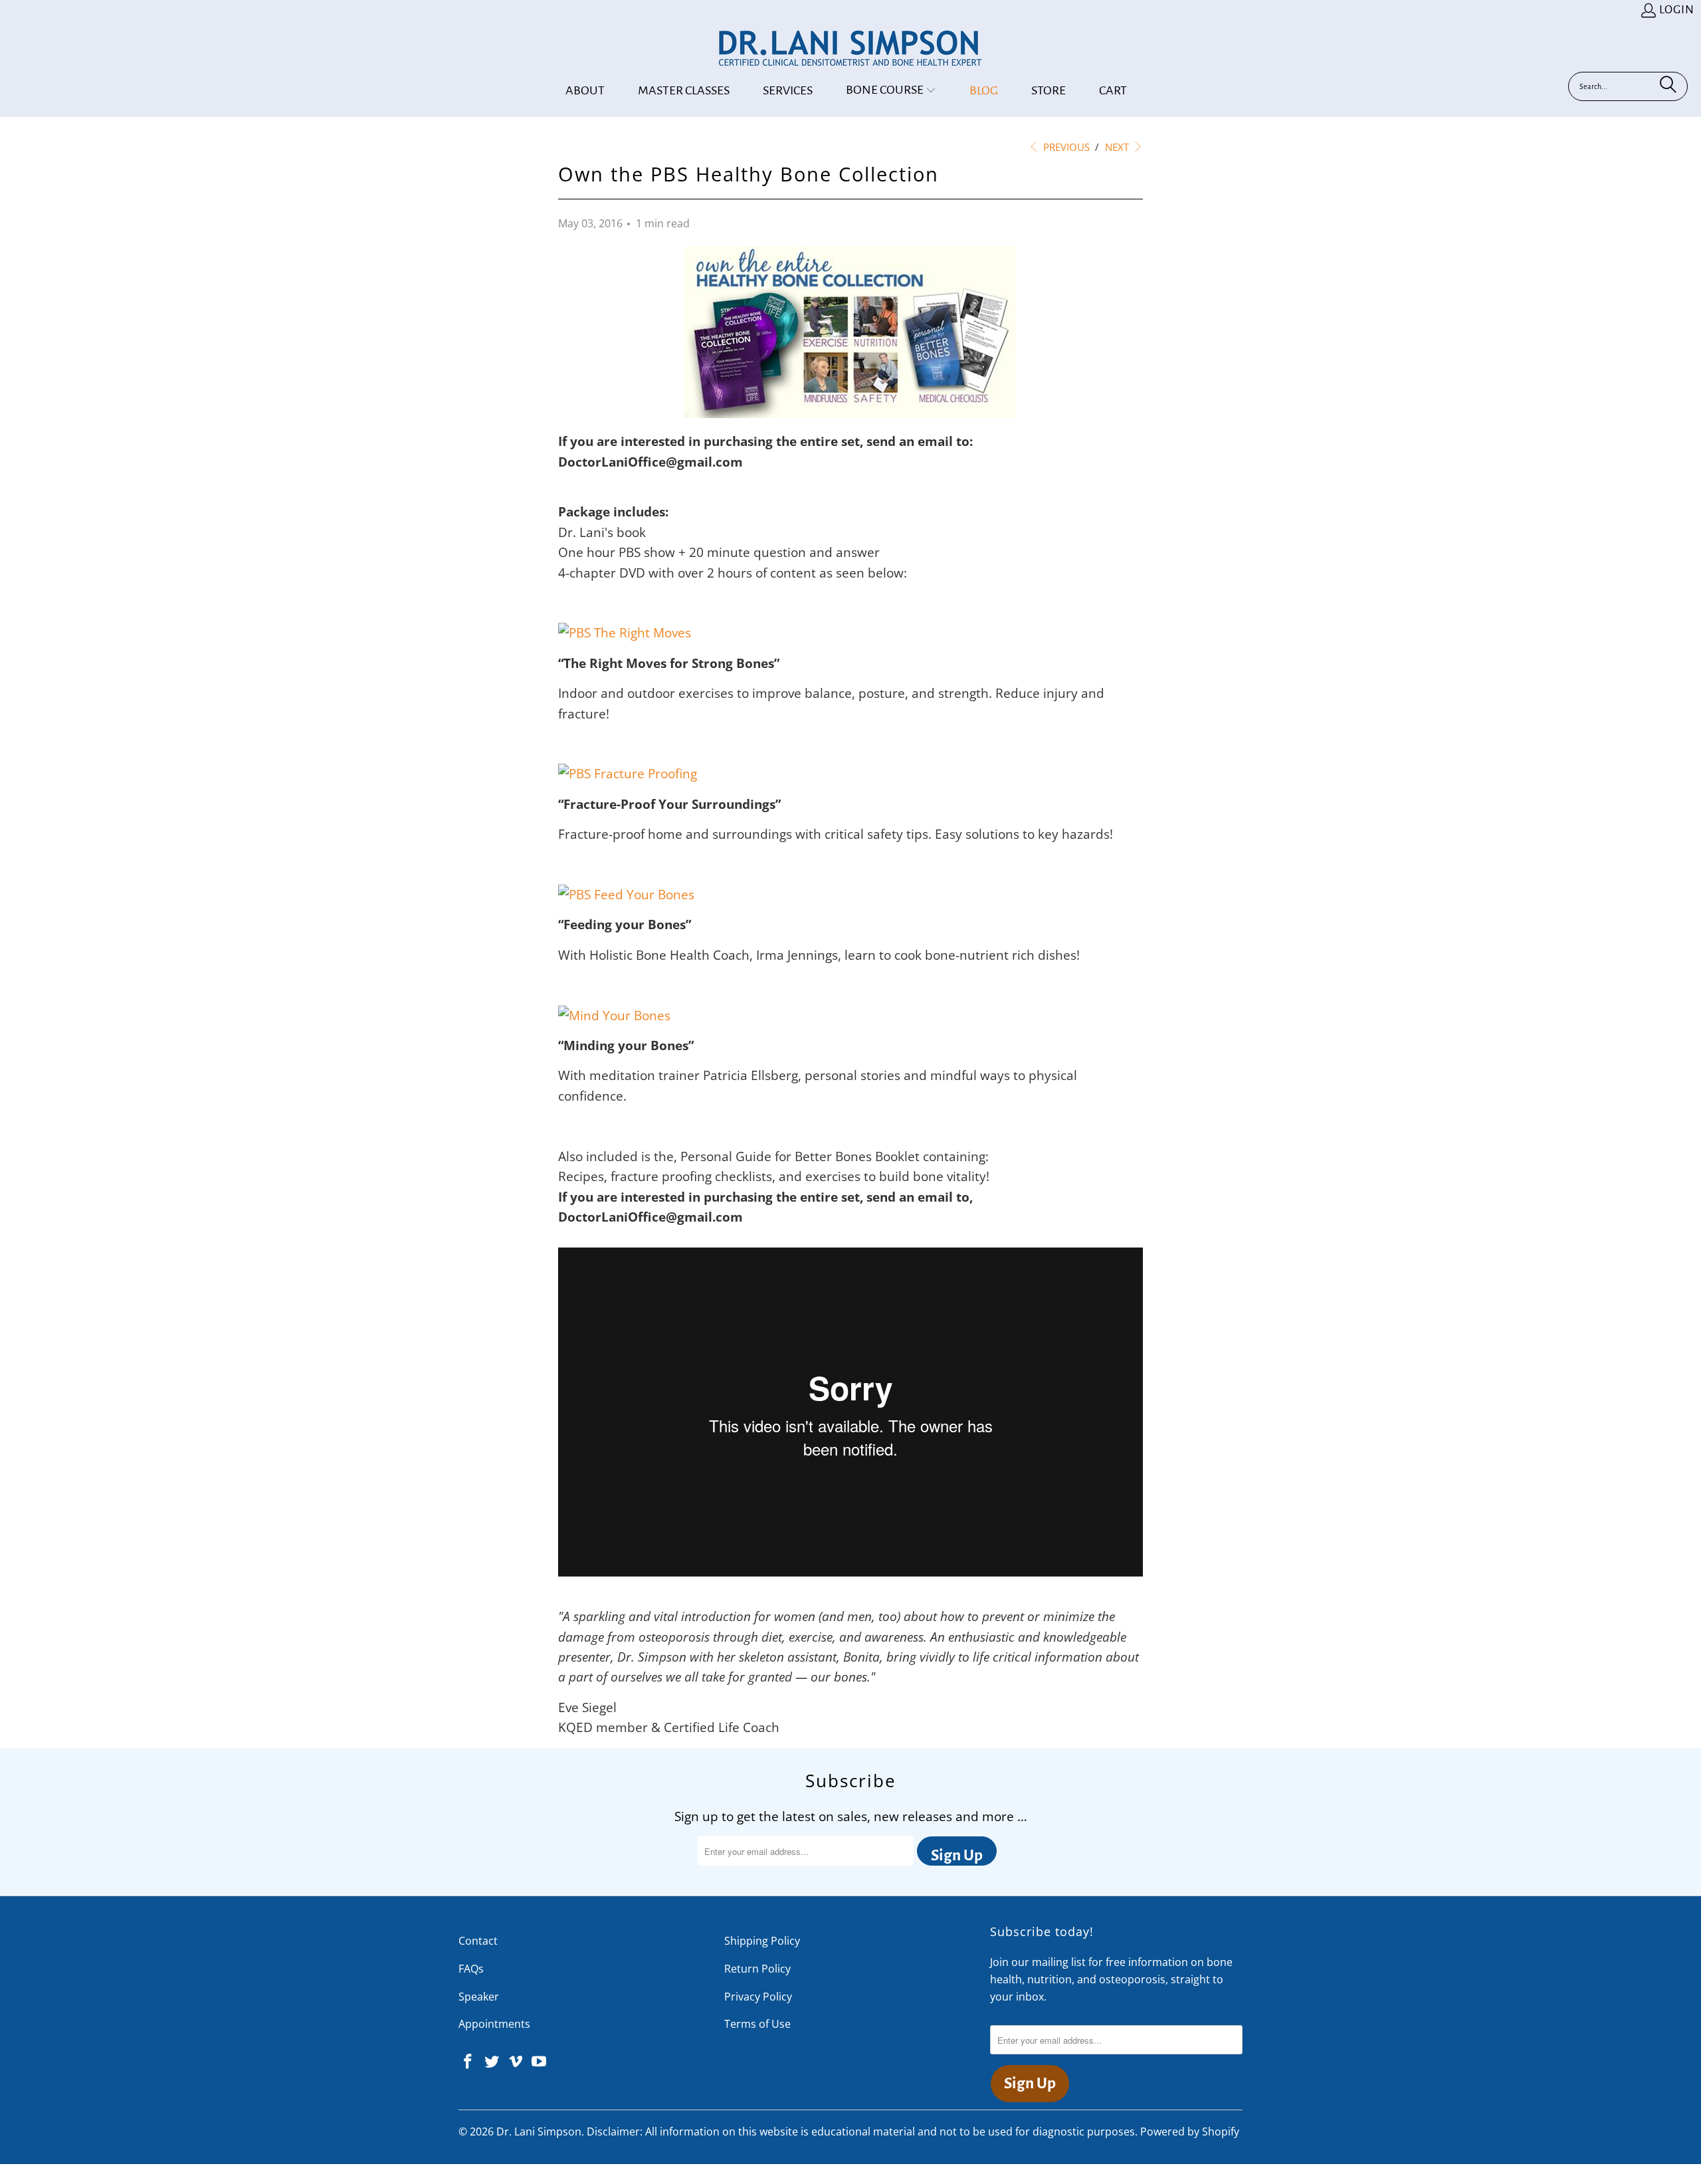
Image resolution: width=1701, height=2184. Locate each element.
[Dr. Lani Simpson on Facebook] (468, 2062)
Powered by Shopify (1190, 2131)
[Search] (1668, 86)
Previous (1065, 147)
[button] (891, 91)
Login (1677, 10)
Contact (478, 1941)
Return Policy (757, 1969)
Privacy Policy (758, 1997)
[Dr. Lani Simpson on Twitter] (492, 2062)
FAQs (471, 1969)
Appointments (494, 2024)
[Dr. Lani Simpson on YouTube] (540, 2062)
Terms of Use (757, 2024)
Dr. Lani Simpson (539, 2131)
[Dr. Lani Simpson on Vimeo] (516, 2062)
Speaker (479, 1997)
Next (1118, 147)
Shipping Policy (762, 1941)
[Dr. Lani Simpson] (850, 49)
